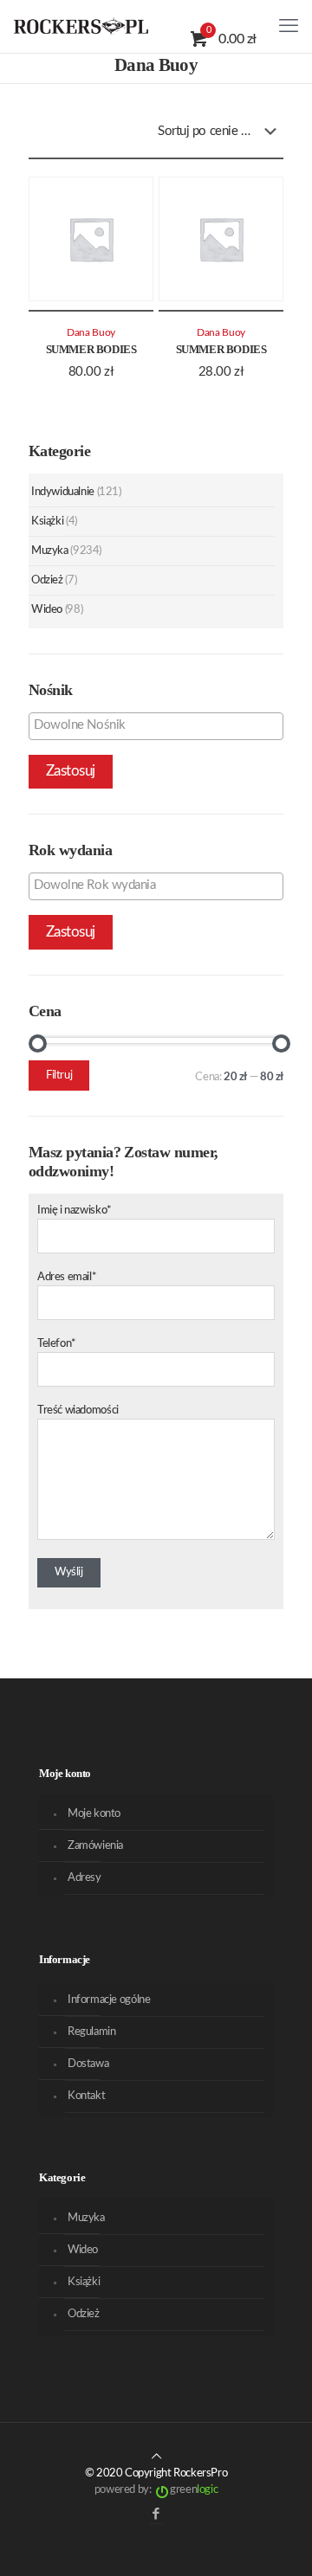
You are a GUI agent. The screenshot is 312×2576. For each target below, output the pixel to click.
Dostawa (88, 2064)
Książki (47, 522)
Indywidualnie (63, 492)
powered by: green (156, 2490)
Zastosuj (71, 771)
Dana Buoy (91, 333)
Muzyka (50, 551)
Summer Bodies (91, 349)
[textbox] (160, 725)
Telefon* (57, 1344)
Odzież (47, 580)
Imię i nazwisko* (75, 1211)
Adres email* (67, 1277)
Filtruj (59, 1075)
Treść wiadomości (78, 1410)
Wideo (47, 610)
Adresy (84, 1878)
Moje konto (94, 1814)
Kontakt (86, 2096)
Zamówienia (95, 1846)
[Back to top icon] (156, 2457)
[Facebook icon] (156, 2514)
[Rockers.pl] (81, 26)
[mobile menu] (289, 26)
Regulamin (92, 2032)
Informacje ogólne (109, 2000)
